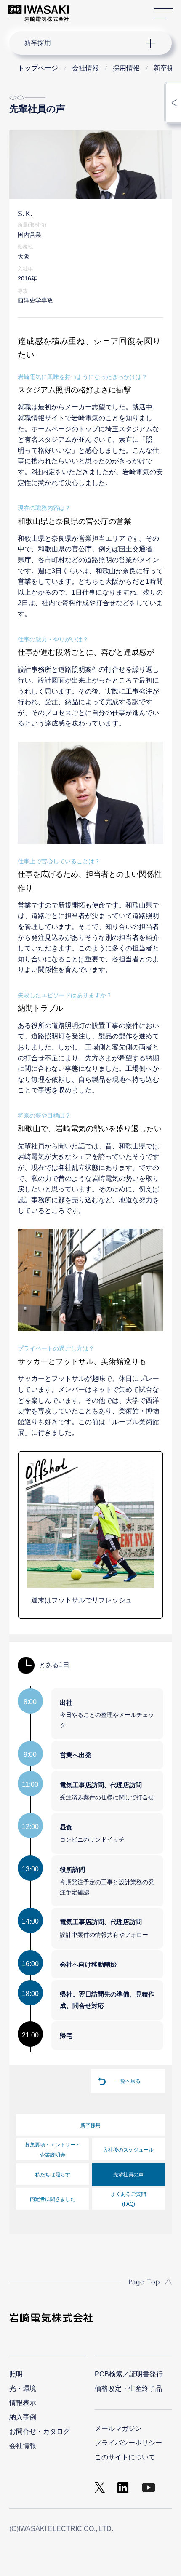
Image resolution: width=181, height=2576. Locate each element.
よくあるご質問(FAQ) (128, 2199)
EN (97, 9)
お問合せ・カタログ (40, 2431)
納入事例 (23, 2417)
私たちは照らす (53, 2175)
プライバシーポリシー (128, 2443)
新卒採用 (90, 2125)
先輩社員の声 (128, 2175)
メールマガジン (118, 2428)
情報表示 (23, 2403)
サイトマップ (163, 13)
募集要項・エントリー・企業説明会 (53, 2150)
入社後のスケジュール (128, 2150)
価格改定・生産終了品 (128, 2388)
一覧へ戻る (128, 2081)
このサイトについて (125, 2457)
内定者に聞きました (53, 2199)
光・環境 (23, 2388)
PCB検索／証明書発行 (129, 2374)
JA (85, 9)
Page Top (144, 2282)
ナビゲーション (83, 43)
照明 (16, 2374)
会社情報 (23, 2446)
